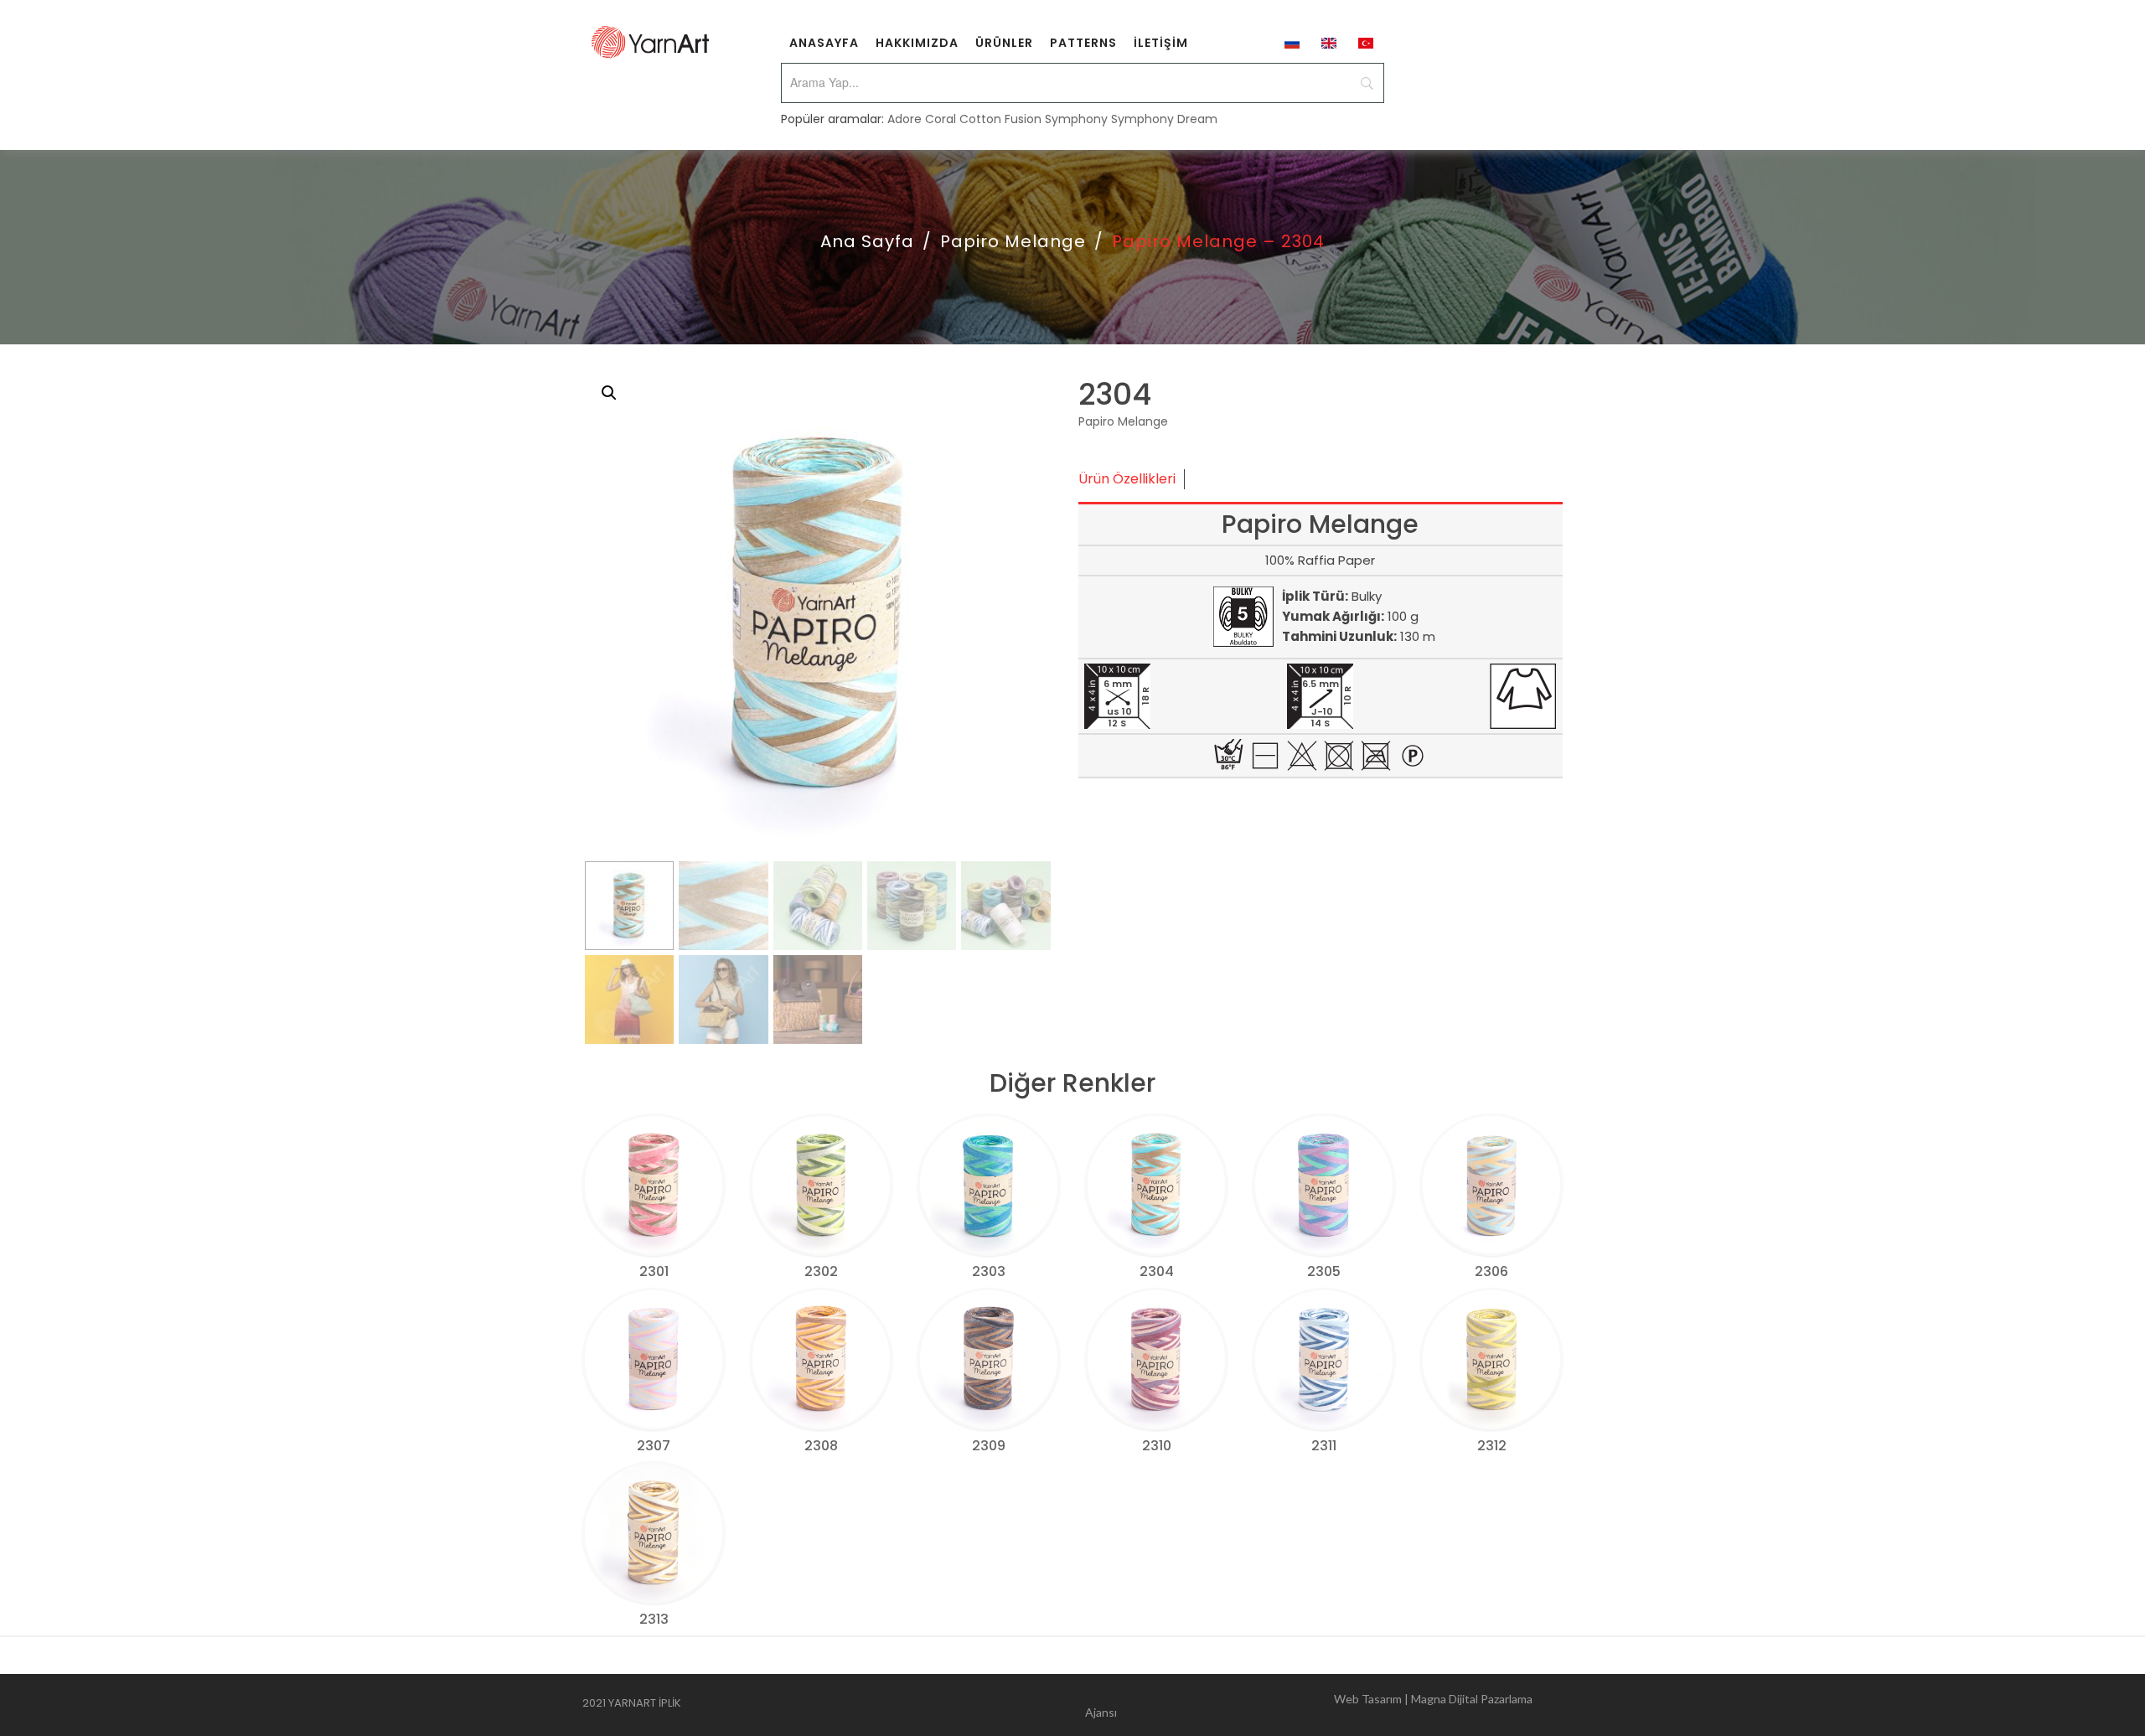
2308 (821, 1446)
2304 (1157, 1271)
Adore (905, 119)
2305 (1324, 1271)
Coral (941, 119)
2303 (989, 1271)
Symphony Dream (1164, 119)
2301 (654, 1271)
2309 (989, 1446)
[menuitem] (824, 42)
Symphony (1076, 119)
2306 (1491, 1271)
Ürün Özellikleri (1127, 479)
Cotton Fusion (1000, 119)
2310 (1157, 1446)
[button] (609, 393)
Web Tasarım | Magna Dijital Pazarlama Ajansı (1309, 1705)
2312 (1492, 1446)
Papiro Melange (1013, 241)
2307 (654, 1446)
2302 (821, 1271)
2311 (1324, 1446)
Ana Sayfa (867, 241)
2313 (654, 1619)
